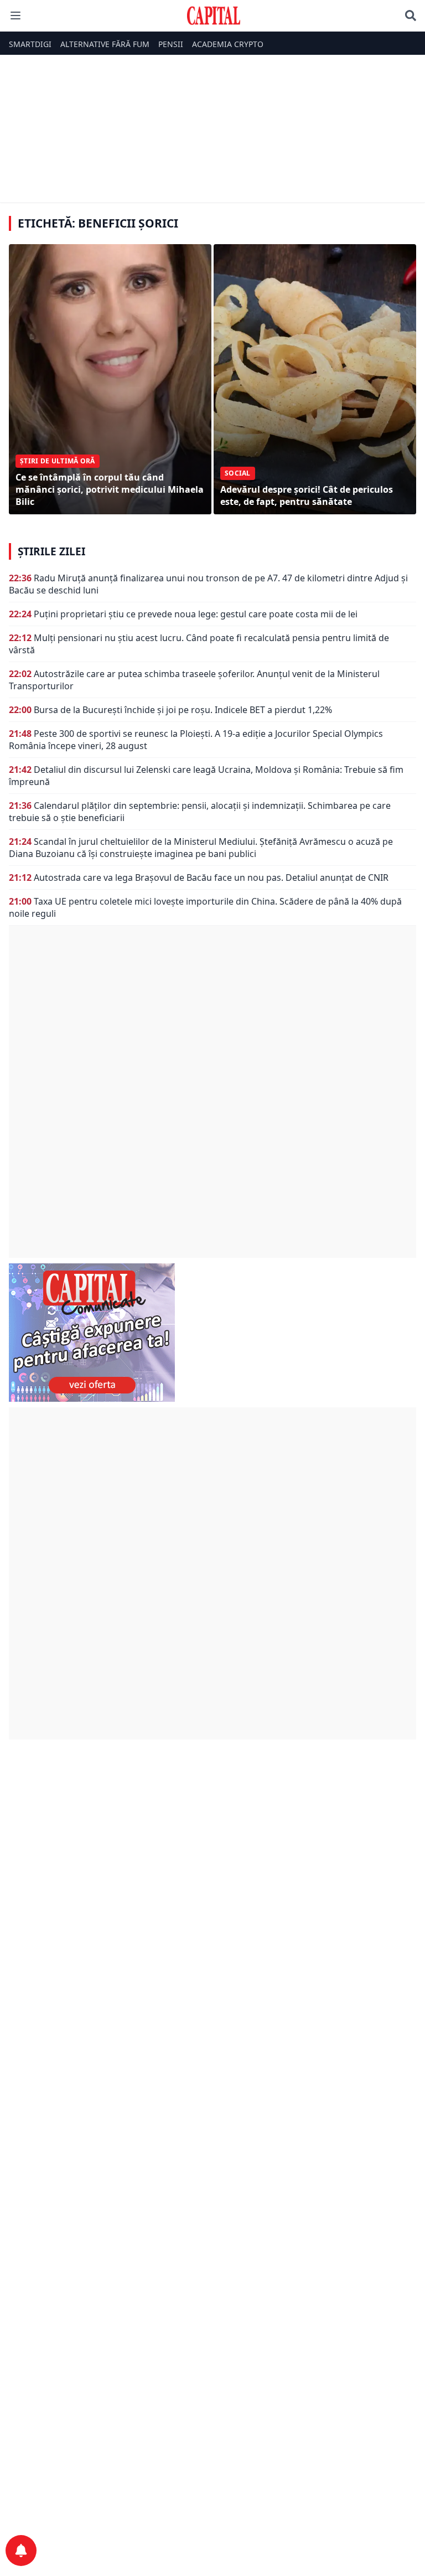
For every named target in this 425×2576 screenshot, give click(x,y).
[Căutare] (411, 16)
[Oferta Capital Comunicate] (212, 1333)
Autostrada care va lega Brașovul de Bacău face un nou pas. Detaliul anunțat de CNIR (211, 877)
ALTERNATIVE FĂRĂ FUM (105, 44)
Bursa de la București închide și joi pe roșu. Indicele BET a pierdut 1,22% (183, 710)
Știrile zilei (51, 551)
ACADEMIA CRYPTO (228, 44)
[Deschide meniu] (15, 16)
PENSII (171, 44)
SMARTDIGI (30, 44)
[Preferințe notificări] (21, 2551)
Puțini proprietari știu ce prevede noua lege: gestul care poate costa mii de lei (196, 614)
